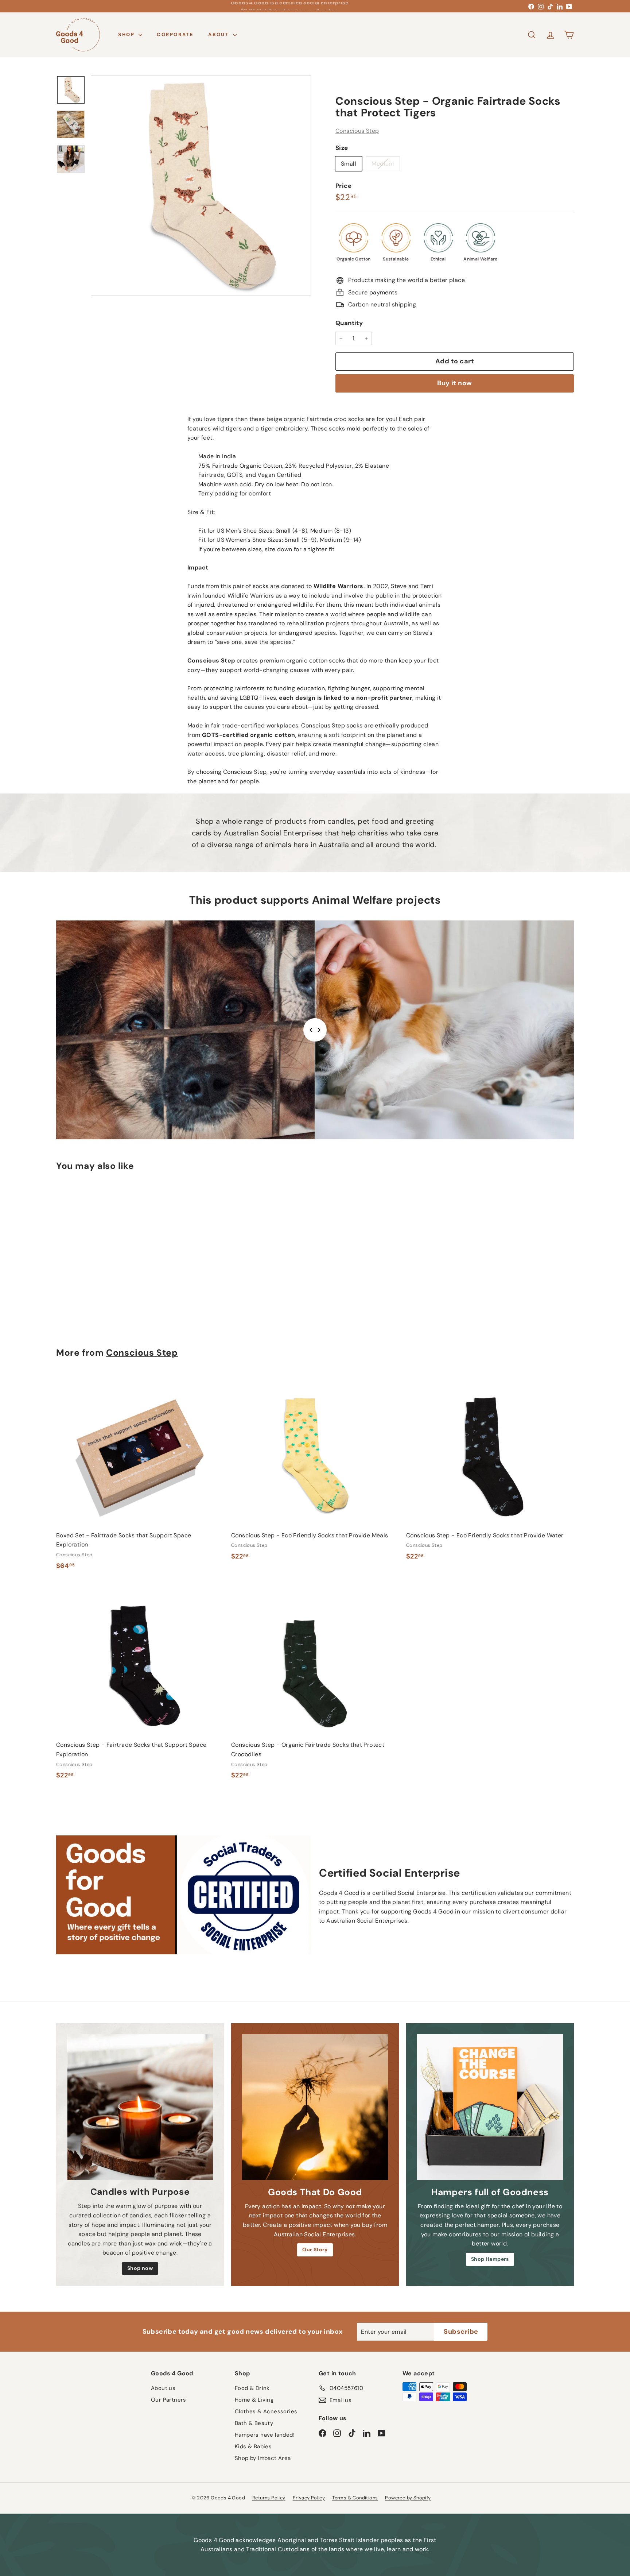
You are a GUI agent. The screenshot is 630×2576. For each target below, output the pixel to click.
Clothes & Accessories (266, 2411)
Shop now (140, 2268)
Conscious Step (357, 131)
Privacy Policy (309, 2498)
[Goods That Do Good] (315, 2107)
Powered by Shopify (408, 2498)
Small (349, 164)
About (220, 34)
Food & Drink (252, 2388)
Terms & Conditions (355, 2498)
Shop (127, 34)
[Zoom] (201, 185)
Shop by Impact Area (263, 2458)
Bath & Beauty (254, 2423)
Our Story (315, 2249)
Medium (385, 165)
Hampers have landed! (265, 2435)
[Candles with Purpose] (140, 2107)
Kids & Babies (253, 2446)
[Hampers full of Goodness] (490, 2107)
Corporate (175, 34)
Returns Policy (269, 2498)
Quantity (349, 323)
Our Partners (169, 2400)
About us (163, 2388)
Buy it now (455, 383)
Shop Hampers (490, 2259)
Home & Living (254, 2400)
